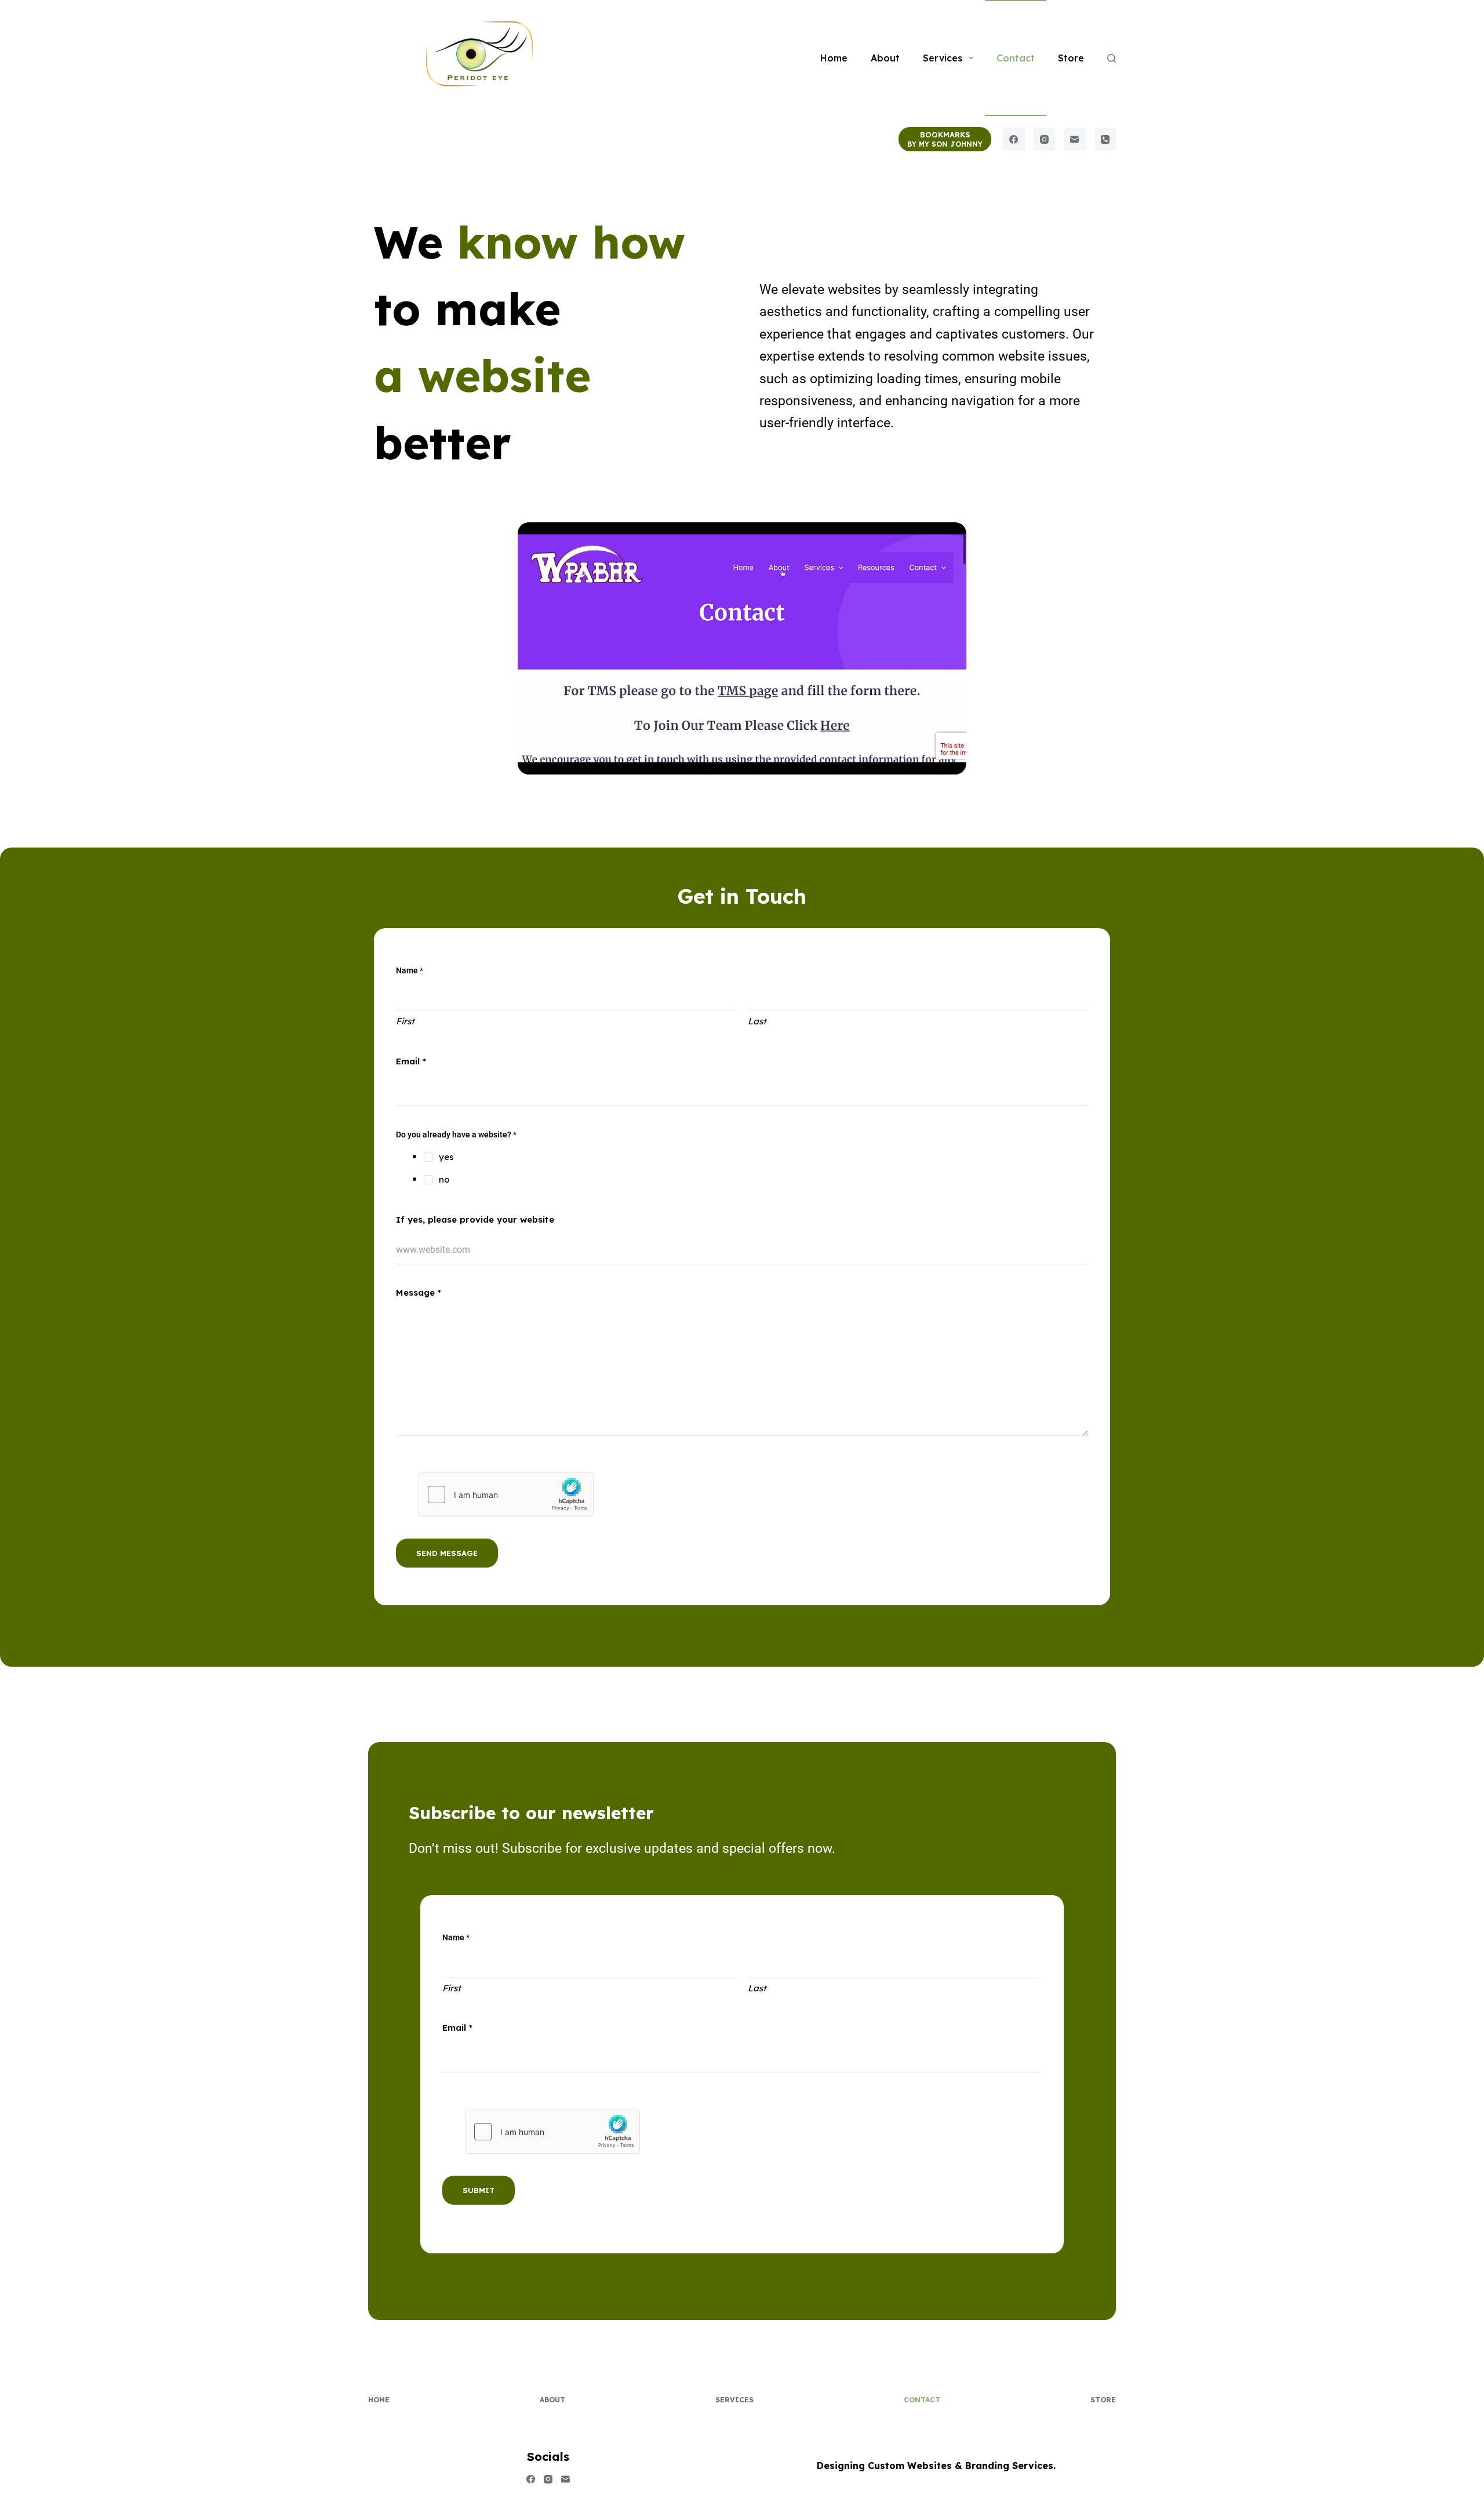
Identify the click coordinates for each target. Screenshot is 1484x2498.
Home (834, 58)
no (444, 1179)
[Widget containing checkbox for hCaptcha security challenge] (506, 1495)
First (405, 1021)
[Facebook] (1014, 139)
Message (419, 1292)
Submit (479, 2190)
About (885, 58)
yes (446, 1157)
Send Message (447, 1553)
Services (943, 58)
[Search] (1112, 58)
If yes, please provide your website (475, 1219)
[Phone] (1105, 139)
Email (411, 1061)
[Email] (1075, 139)
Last (757, 1021)
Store (1071, 58)
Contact (1016, 58)
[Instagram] (1045, 139)
